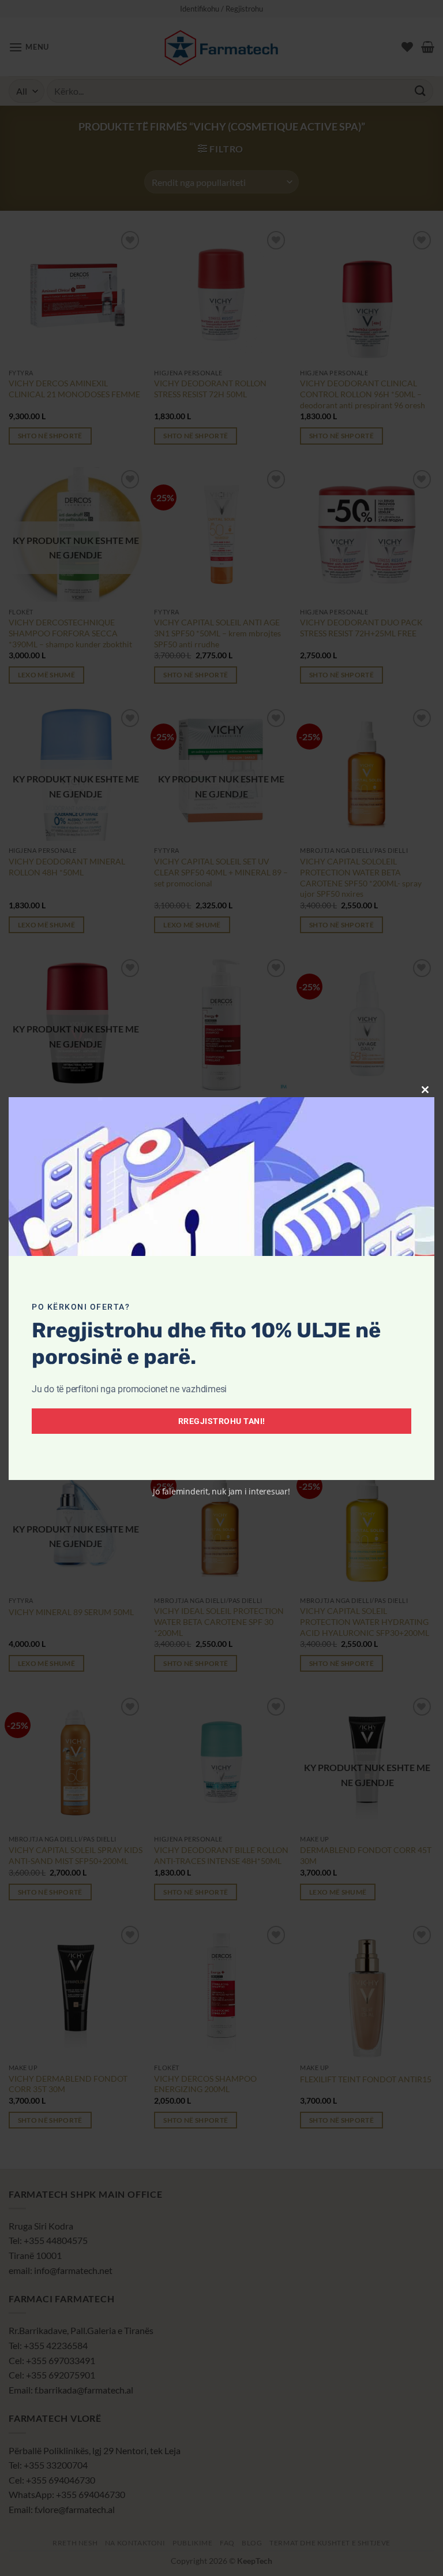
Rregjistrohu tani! (222, 1421)
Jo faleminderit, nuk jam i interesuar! (221, 1491)
